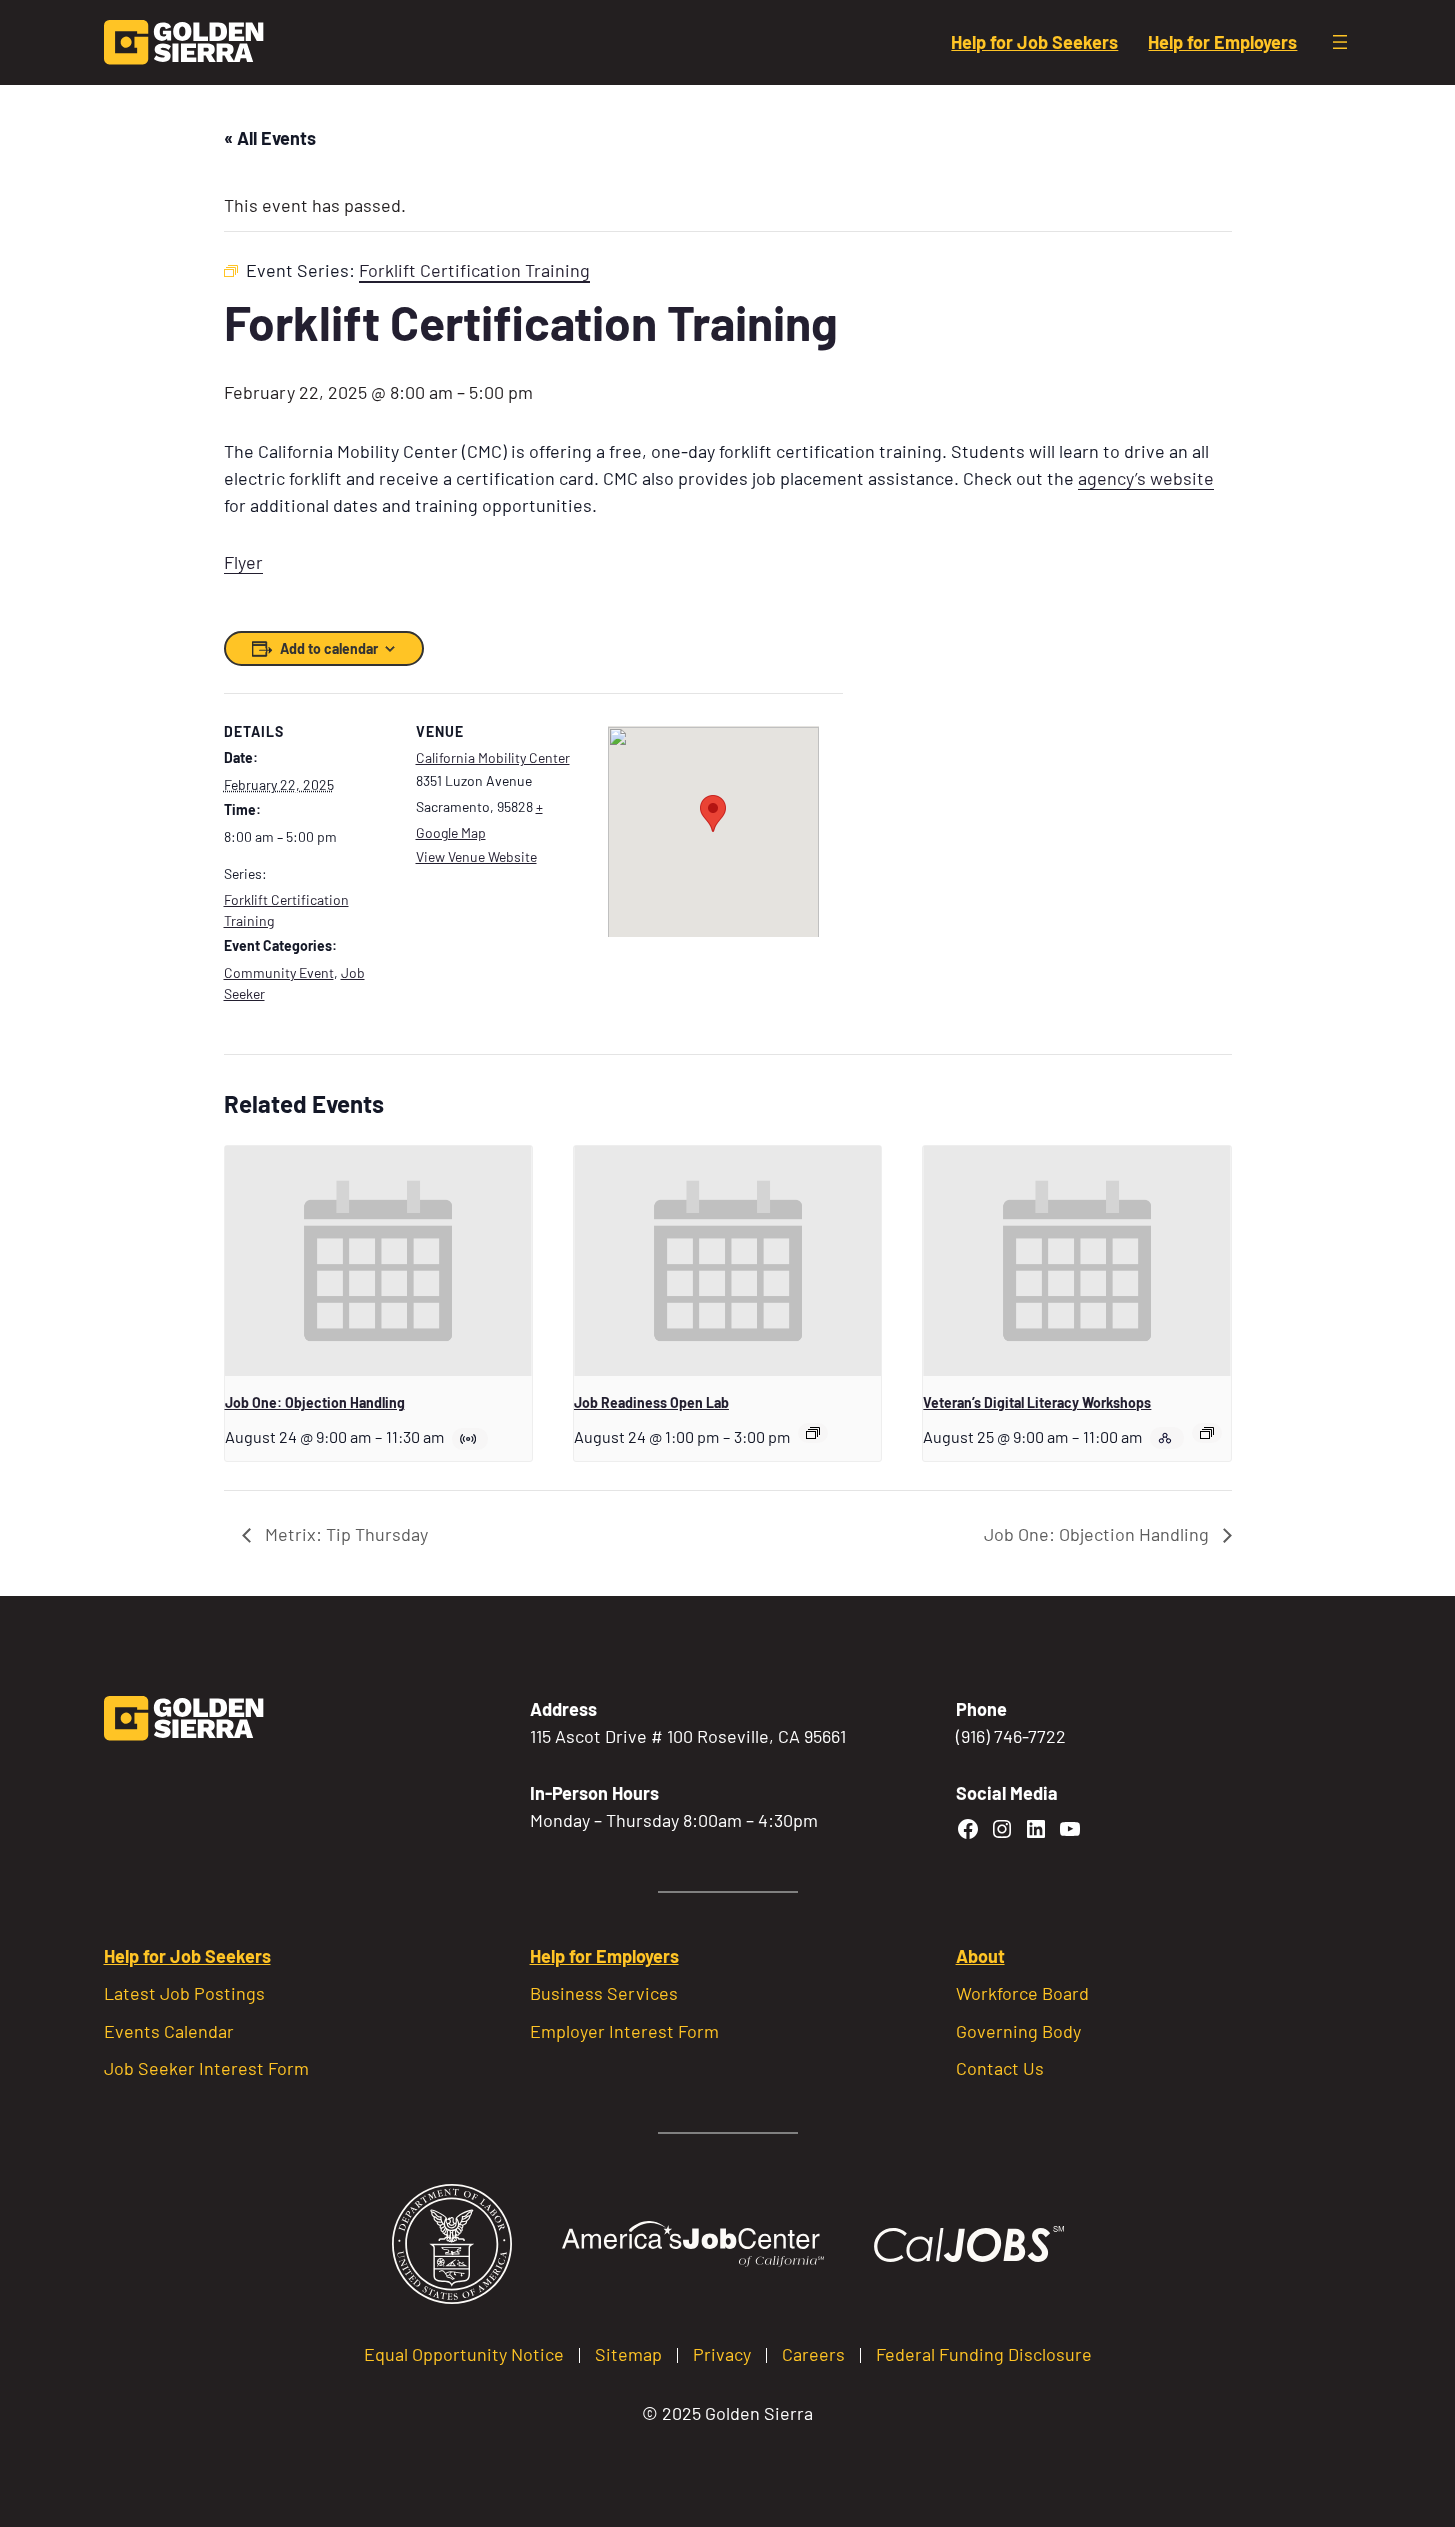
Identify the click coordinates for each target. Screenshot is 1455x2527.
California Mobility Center (493, 757)
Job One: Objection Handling (315, 1402)
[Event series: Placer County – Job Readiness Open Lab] (813, 1433)
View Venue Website (476, 856)
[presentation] (378, 1261)
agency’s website (1146, 478)
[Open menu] (1340, 42)
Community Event (279, 972)
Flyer (243, 562)
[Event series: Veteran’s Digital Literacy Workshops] (1207, 1433)
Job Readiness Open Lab (651, 1402)
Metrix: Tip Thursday (344, 1534)
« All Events (270, 138)
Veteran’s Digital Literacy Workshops (1037, 1402)
